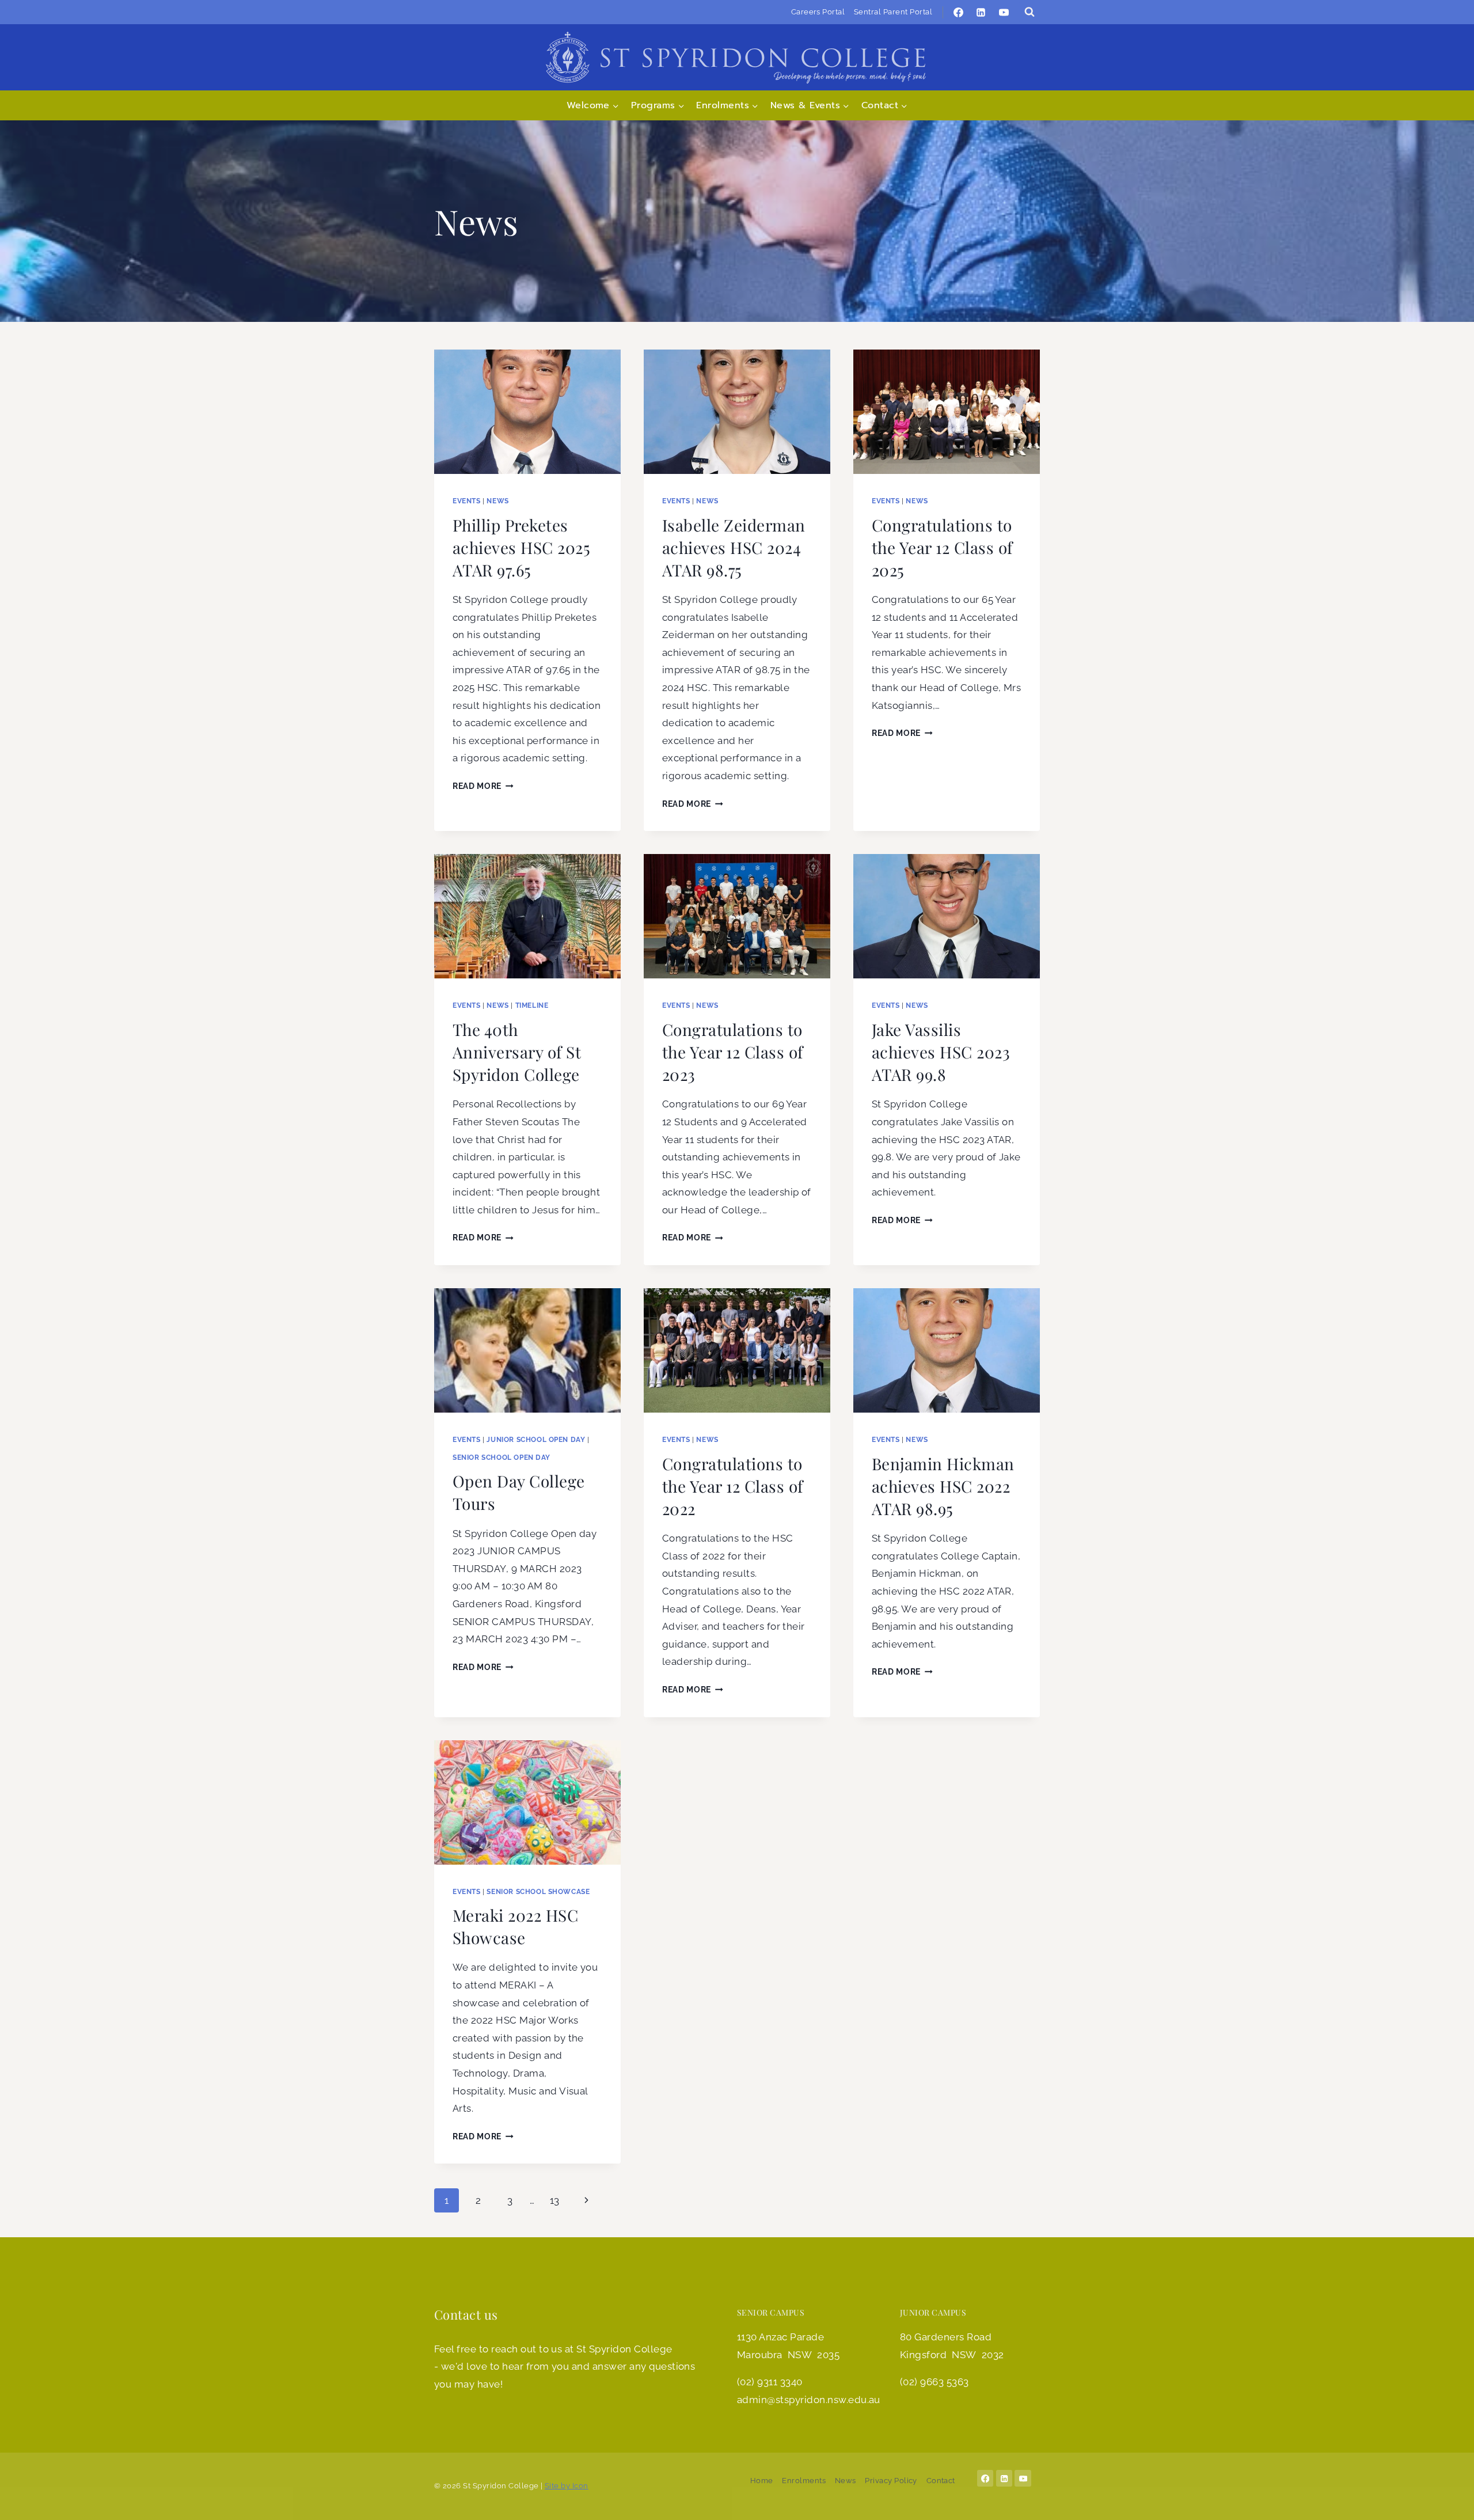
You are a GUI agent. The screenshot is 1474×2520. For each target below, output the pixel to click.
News (497, 501)
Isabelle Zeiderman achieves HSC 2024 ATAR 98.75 (734, 547)
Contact (941, 2481)
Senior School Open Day (502, 1458)
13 (555, 2200)
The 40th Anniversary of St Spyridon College (517, 1052)
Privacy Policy (891, 2481)
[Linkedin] (981, 12)
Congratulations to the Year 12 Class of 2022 (733, 1486)
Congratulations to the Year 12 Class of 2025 (942, 547)
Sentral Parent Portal (893, 12)
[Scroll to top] (1448, 2500)
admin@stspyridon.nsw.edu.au (809, 2400)
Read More (483, 786)
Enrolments (804, 2481)
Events (467, 501)
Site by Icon (567, 2486)
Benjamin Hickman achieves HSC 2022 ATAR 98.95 (943, 1486)
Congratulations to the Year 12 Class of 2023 (733, 1052)
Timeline (532, 1005)
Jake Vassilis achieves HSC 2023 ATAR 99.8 (941, 1052)
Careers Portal (818, 12)
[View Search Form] (1029, 12)
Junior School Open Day (536, 1440)
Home (762, 2481)
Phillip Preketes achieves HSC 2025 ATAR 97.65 (521, 547)
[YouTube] (1004, 12)
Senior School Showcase (538, 1892)
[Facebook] (959, 12)
